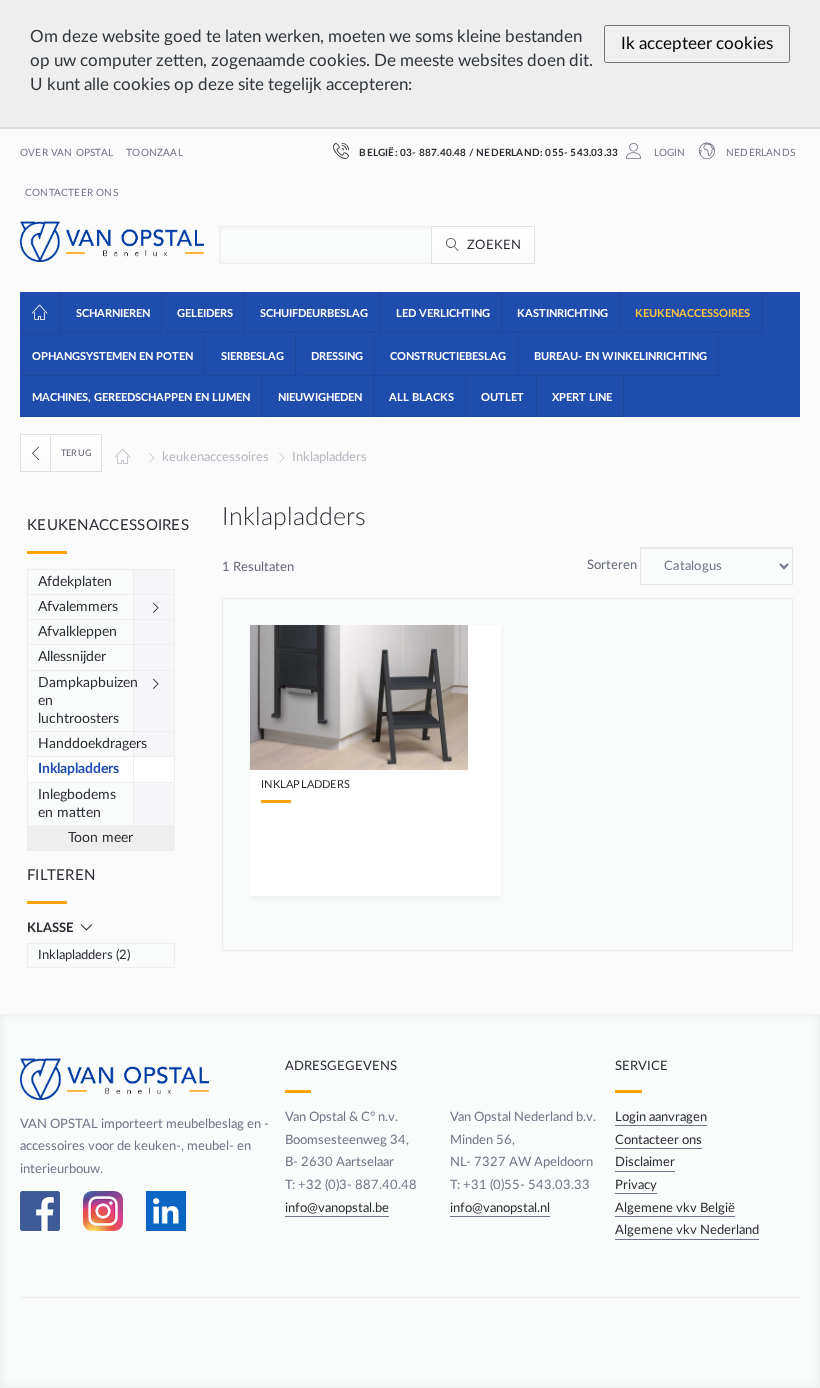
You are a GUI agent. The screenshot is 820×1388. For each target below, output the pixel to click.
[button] (111, 312)
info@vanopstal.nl (500, 1208)
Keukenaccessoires (108, 525)
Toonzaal (154, 153)
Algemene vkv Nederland (687, 1230)
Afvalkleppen (77, 632)
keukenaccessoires (215, 457)
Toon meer (100, 838)
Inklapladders (329, 457)
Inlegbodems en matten (77, 804)
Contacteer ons (71, 193)
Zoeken (494, 245)
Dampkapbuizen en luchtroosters (86, 701)
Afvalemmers (78, 607)
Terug (76, 453)
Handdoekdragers (86, 744)
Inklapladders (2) (84, 955)
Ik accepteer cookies (697, 43)
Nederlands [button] (759, 153)
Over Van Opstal (66, 153)
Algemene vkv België (675, 1208)
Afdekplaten (75, 582)
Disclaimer (645, 1162)
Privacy (636, 1185)
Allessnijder (72, 657)
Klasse (51, 928)
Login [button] (667, 153)
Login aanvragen (661, 1117)
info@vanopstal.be (337, 1208)
